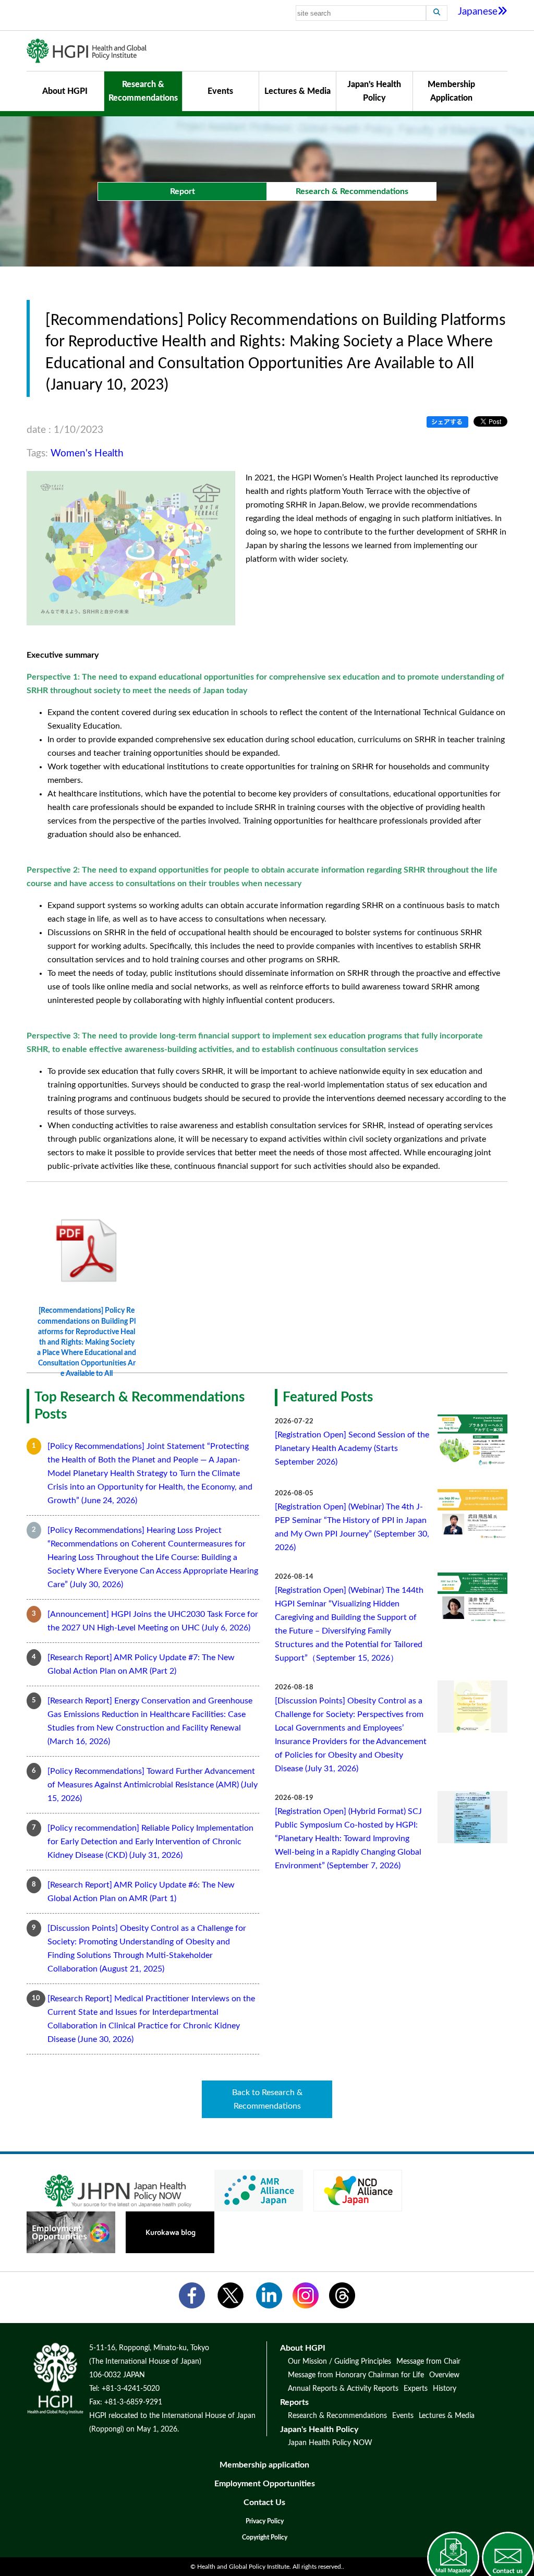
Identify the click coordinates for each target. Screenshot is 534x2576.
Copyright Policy (265, 2537)
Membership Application (451, 91)
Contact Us (264, 2502)
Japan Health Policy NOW (330, 2443)
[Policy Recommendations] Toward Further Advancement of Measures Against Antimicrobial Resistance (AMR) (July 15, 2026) (153, 1785)
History (445, 2389)
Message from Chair (428, 2362)
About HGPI (65, 91)
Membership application (264, 2465)
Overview (444, 2375)
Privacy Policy (265, 2521)
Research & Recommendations (143, 91)
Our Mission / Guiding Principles (339, 2362)
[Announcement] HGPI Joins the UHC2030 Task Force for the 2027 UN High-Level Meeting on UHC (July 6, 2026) (153, 1621)
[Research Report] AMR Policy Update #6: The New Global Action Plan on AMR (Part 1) (141, 1892)
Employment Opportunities (265, 2484)
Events (220, 91)
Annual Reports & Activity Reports (343, 2389)
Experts (416, 2389)
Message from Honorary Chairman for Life (356, 2375)
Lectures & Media (298, 91)
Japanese (478, 12)
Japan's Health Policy (374, 91)
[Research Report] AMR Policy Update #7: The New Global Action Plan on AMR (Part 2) (141, 1664)
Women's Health (87, 453)
